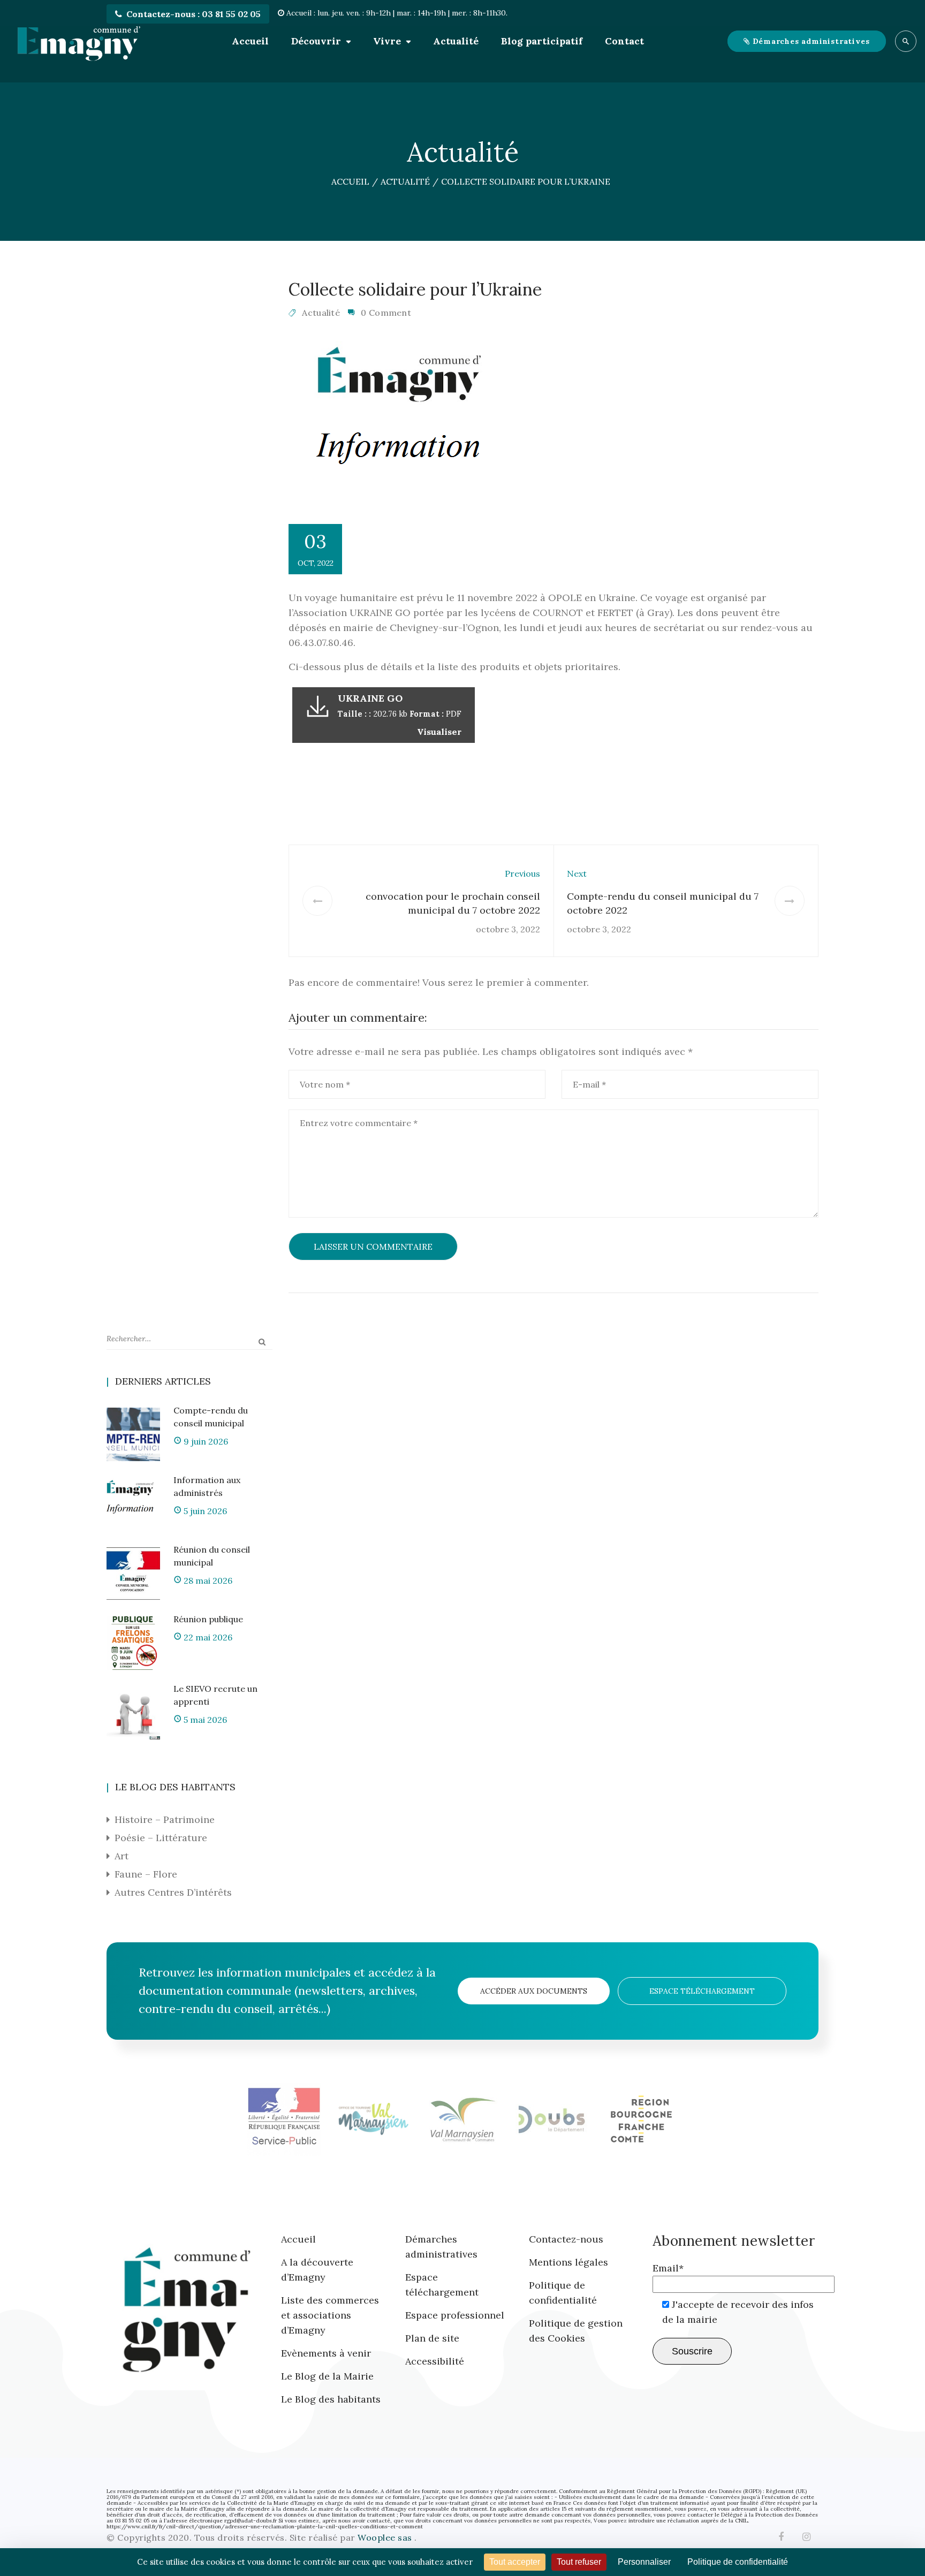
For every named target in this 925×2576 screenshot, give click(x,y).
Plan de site (432, 2338)
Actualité (456, 41)
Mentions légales (568, 2262)
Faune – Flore (146, 1874)
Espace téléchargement (702, 1991)
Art (122, 1856)
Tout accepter (515, 2562)
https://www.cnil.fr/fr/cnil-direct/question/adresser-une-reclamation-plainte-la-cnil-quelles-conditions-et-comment (265, 2526)
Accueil (250, 41)
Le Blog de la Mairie (327, 2376)
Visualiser (439, 732)
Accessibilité (435, 2361)
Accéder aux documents (534, 1991)
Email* (668, 2268)
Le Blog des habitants (331, 2399)
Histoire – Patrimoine (165, 1819)
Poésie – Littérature (161, 1838)
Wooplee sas (386, 2537)
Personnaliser (644, 2562)
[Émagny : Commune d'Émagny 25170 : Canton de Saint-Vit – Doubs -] (79, 41)
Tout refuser (579, 2562)
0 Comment (386, 313)
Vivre (387, 41)
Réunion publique (208, 1619)
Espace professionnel (455, 2315)
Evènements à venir (326, 2353)
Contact (624, 41)
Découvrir (316, 41)
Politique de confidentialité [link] (738, 2562)
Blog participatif (542, 41)
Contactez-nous (566, 2239)
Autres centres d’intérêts (173, 1892)
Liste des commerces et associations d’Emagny (330, 2315)
